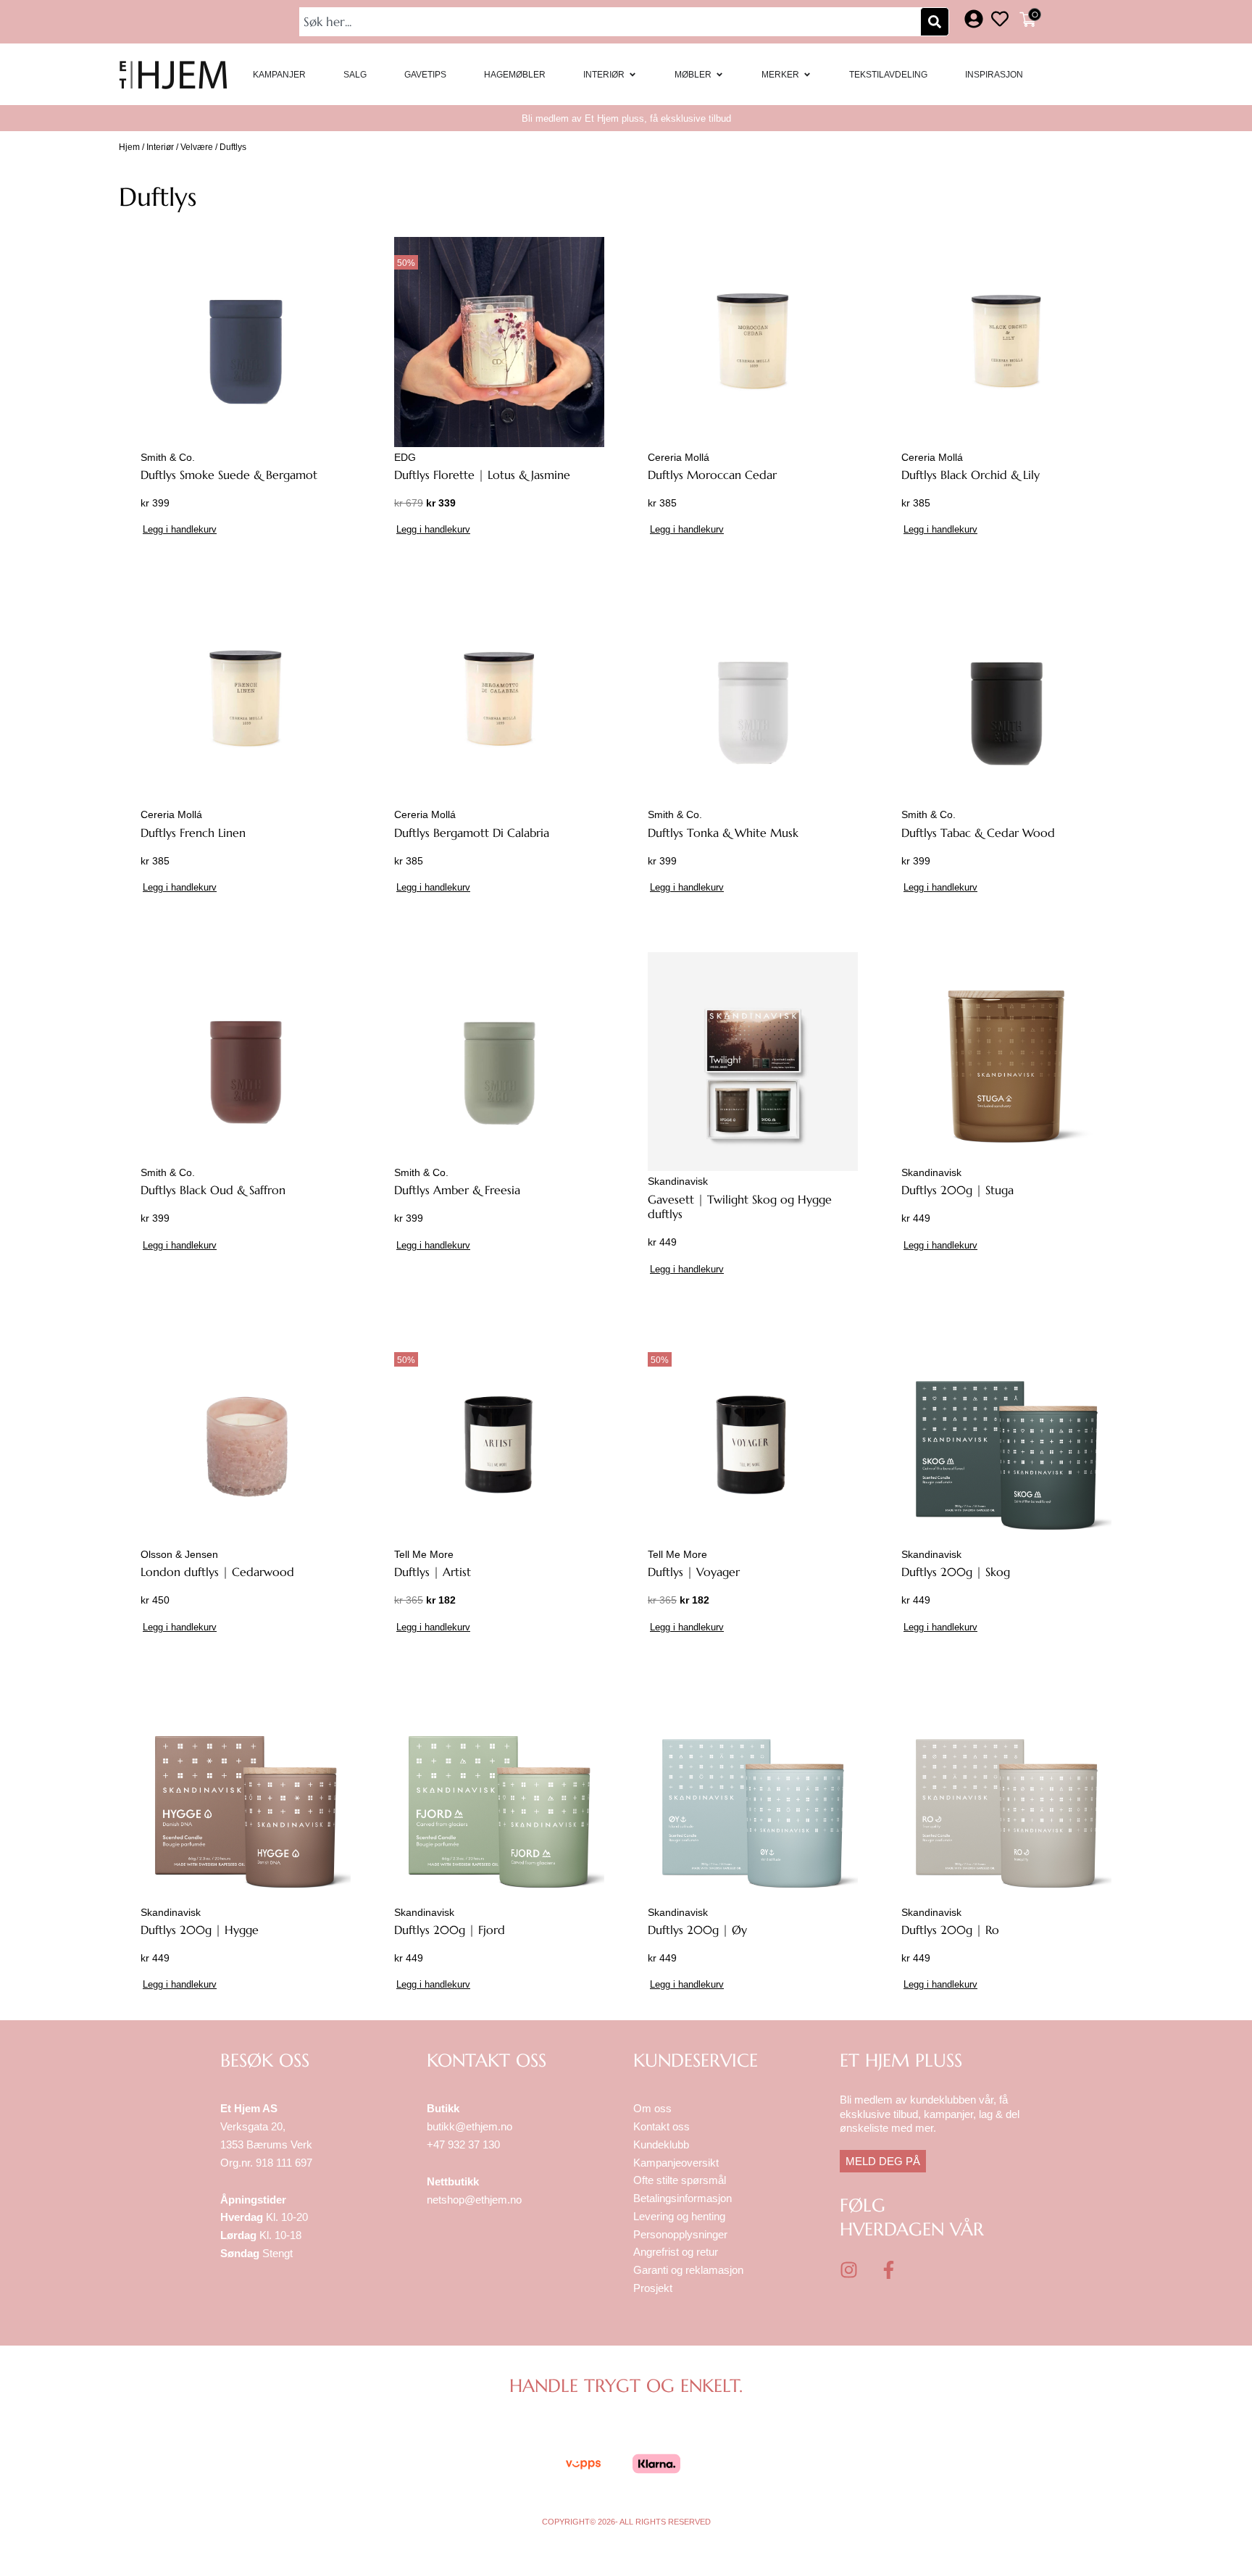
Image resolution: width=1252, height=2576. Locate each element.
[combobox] (612, 22)
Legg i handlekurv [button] (180, 529)
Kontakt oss (662, 2126)
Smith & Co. (168, 457)
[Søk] (935, 22)
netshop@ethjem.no (474, 2200)
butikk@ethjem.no (470, 2126)
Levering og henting (681, 2216)
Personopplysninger (680, 2234)
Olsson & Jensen (179, 1554)
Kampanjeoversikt (676, 2163)
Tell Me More (424, 1554)
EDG (405, 457)
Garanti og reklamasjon (688, 2270)
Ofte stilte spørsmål (680, 2180)
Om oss (652, 2108)
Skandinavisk (678, 1181)
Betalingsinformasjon (684, 2198)
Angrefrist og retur (676, 2252)
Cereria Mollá (679, 457)
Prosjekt (653, 2288)
